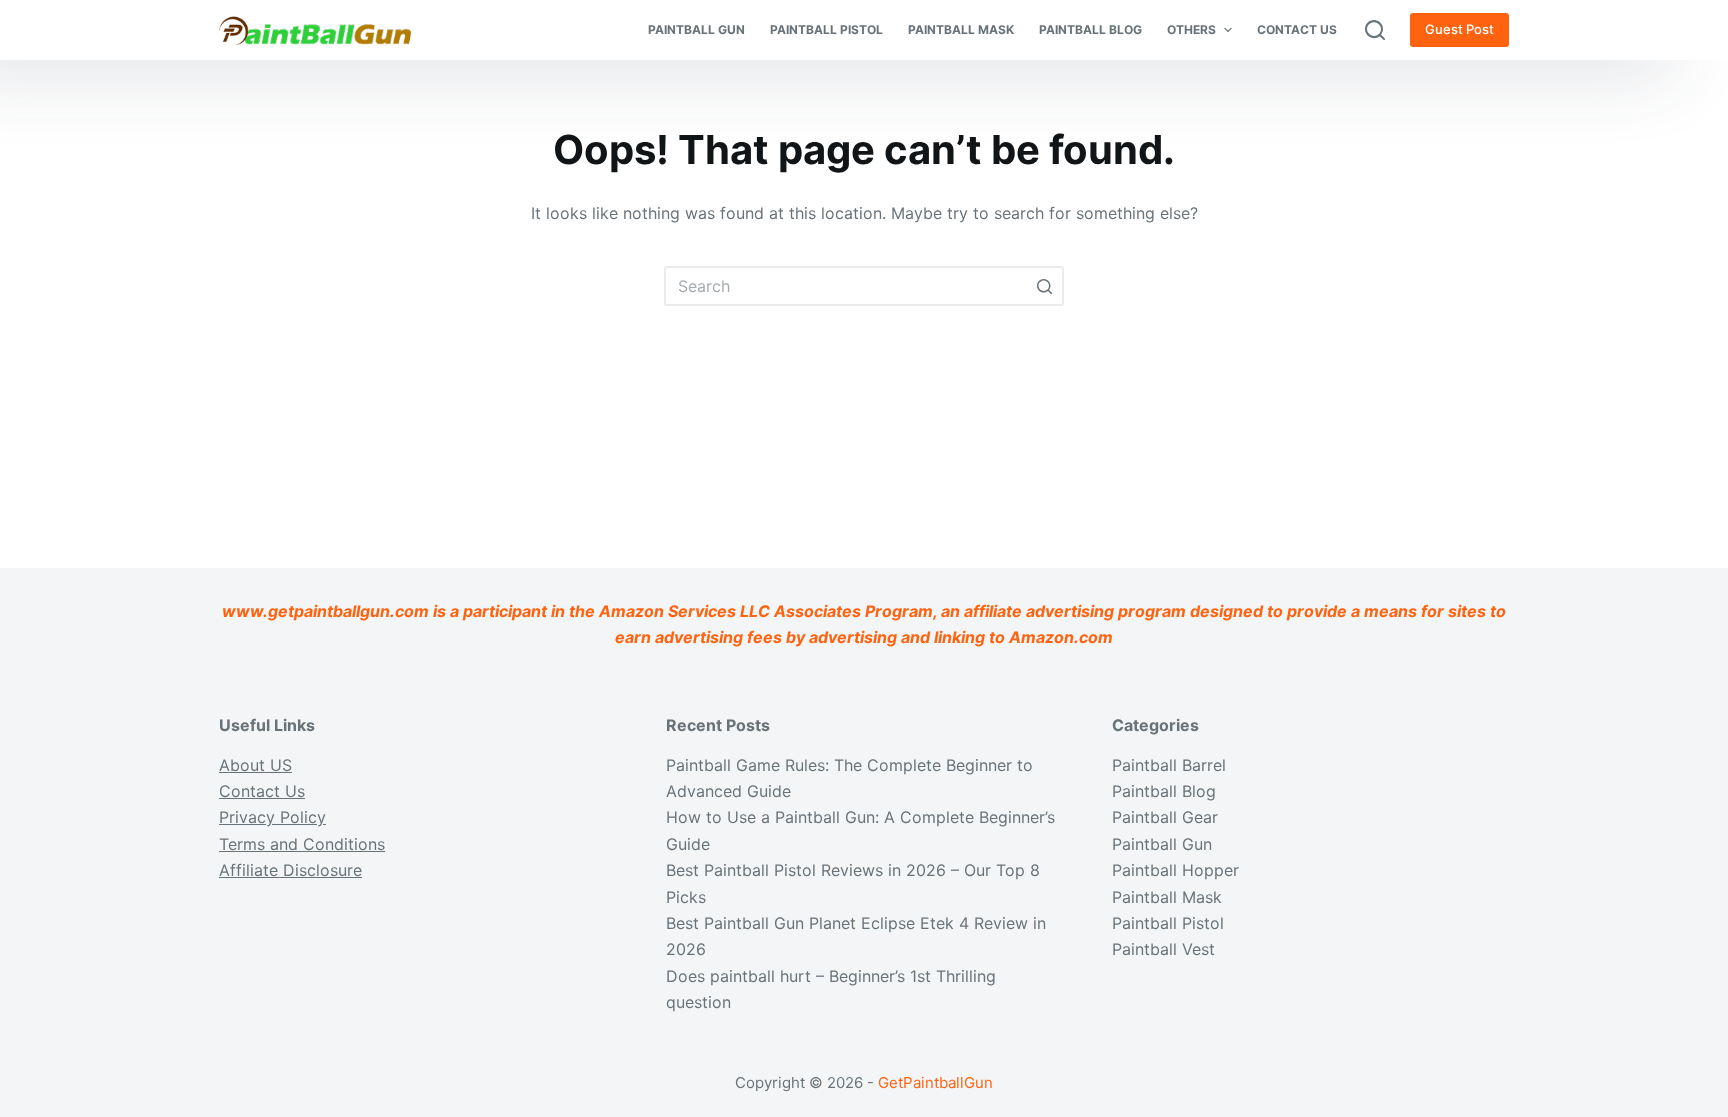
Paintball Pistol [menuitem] (826, 29)
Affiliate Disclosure (290, 870)
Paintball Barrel (1169, 765)
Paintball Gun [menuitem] (696, 29)
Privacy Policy (272, 817)
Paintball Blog (1164, 791)
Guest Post (1459, 29)
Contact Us (262, 791)
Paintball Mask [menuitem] (961, 29)
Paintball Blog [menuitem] (1090, 29)
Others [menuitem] (1191, 29)
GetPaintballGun (935, 1082)
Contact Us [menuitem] (1297, 29)
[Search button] (1044, 286)
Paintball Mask (1167, 897)
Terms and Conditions (302, 844)
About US (255, 765)
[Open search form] (1375, 30)
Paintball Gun (1162, 844)
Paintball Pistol (1168, 923)
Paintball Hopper (1175, 870)
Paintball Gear (1165, 817)
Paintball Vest (1163, 949)
